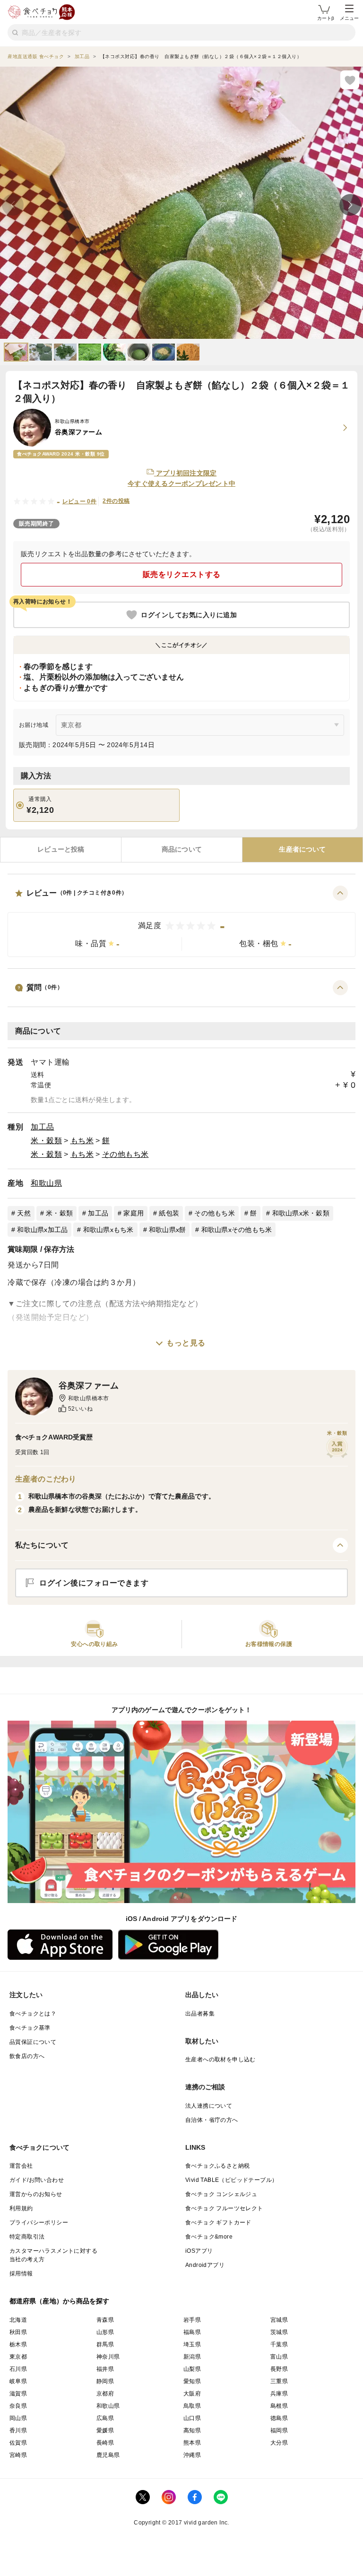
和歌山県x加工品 (42, 1230)
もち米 (82, 1141)
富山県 (279, 2357)
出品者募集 (200, 2014)
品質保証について (33, 2042)
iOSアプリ (199, 2251)
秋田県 (18, 2332)
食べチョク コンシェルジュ (221, 2194)
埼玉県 (192, 2344)
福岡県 (279, 2430)
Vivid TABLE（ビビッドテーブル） (231, 2180)
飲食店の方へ (27, 2056)
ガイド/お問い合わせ (37, 2180)
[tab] (61, 850)
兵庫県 (279, 2394)
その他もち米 (125, 1154)
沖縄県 (192, 2455)
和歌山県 (46, 1183)
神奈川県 (108, 2357)
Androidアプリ (205, 2265)
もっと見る (186, 1343)
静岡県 (105, 2381)
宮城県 (279, 2320)
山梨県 (192, 2369)
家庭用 (134, 1213)
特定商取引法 (27, 2237)
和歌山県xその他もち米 (237, 1230)
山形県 (105, 2332)
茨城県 (279, 2332)
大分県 (279, 2443)
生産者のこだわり (46, 1479)
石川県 (18, 2369)
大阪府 (192, 2394)
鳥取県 (192, 2406)
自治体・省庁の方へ (212, 2120)
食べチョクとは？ (33, 2014)
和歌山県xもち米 (108, 1230)
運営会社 (21, 2166)
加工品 (43, 1127)
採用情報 (21, 2274)
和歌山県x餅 (168, 1230)
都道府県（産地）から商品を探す (60, 2301)
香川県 (18, 2430)
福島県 (192, 2332)
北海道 (18, 2320)
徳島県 (279, 2418)
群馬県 (105, 2344)
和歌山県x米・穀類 (301, 1213)
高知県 (192, 2430)
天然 (24, 1213)
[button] (181, 921)
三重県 (279, 2381)
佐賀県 (18, 2443)
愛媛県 (105, 2430)
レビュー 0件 (80, 501)
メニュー (349, 18)
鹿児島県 (108, 2455)
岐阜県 (18, 2381)
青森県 (105, 2320)
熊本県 (192, 2443)
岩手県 (192, 2320)
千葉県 (279, 2344)
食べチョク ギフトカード (218, 2223)
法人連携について (209, 2106)
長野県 (279, 2369)
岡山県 (18, 2418)
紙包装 (169, 1213)
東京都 (18, 2357)
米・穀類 (46, 1141)
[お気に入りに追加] (350, 80)
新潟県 (192, 2357)
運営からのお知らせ (36, 2194)
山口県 (192, 2418)
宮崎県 (18, 2455)
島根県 (279, 2406)
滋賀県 (18, 2394)
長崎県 (105, 2443)
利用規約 (21, 2208)
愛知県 (192, 2381)
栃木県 (18, 2344)
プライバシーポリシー (39, 2223)
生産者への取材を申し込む (220, 2059)
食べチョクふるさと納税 (217, 2166)
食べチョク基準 (30, 2028)
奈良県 (18, 2406)
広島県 (105, 2418)
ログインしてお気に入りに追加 (189, 615)
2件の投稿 (116, 501)
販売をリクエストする (182, 574)
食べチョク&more (209, 2237)
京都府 (105, 2394)
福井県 (105, 2369)
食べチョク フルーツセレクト (224, 2208)
